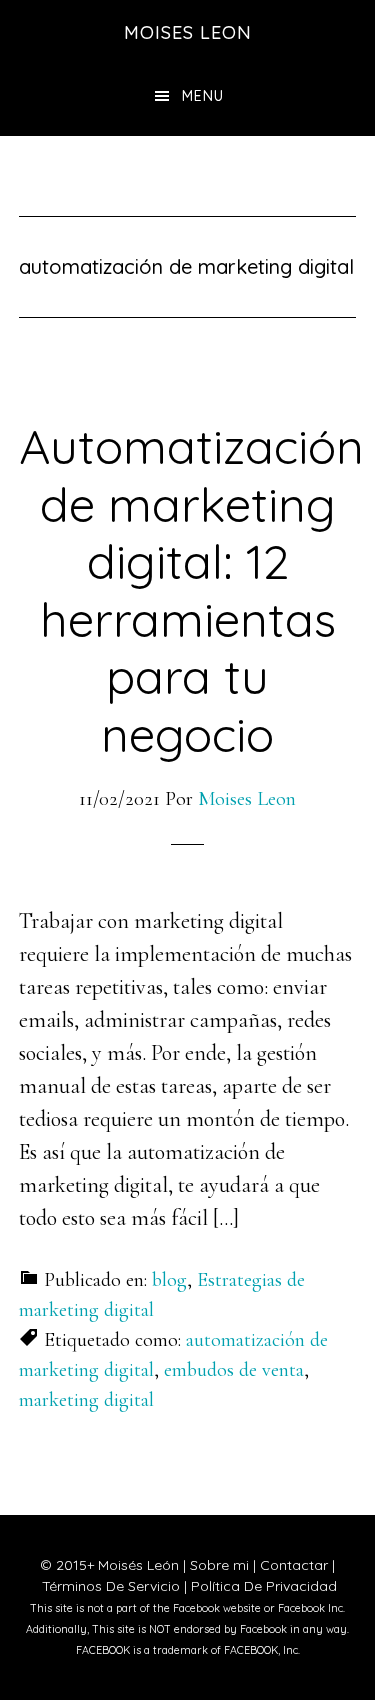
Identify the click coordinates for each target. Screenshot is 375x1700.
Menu (203, 96)
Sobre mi (219, 1565)
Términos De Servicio (111, 1586)
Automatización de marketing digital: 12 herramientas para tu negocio (191, 590)
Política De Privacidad (264, 1586)
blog (169, 1280)
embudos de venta (234, 1370)
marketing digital (86, 1400)
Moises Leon (188, 32)
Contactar (294, 1565)
